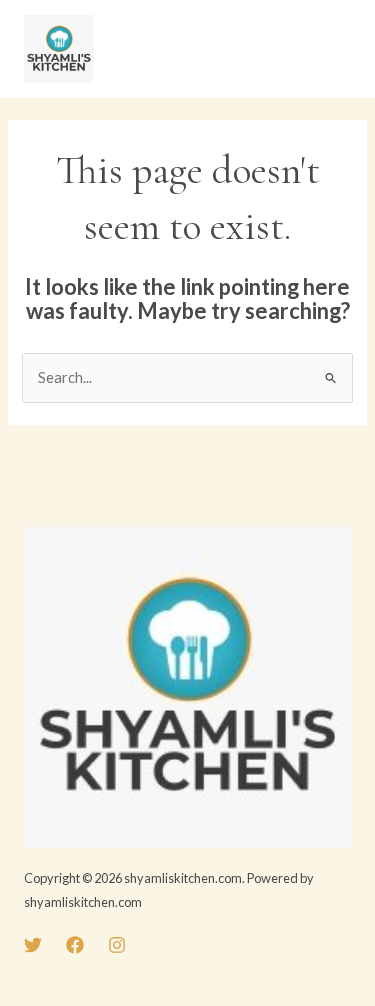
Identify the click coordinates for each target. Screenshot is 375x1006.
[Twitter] (33, 945)
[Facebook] (75, 945)
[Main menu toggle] (330, 49)
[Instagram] (117, 945)
